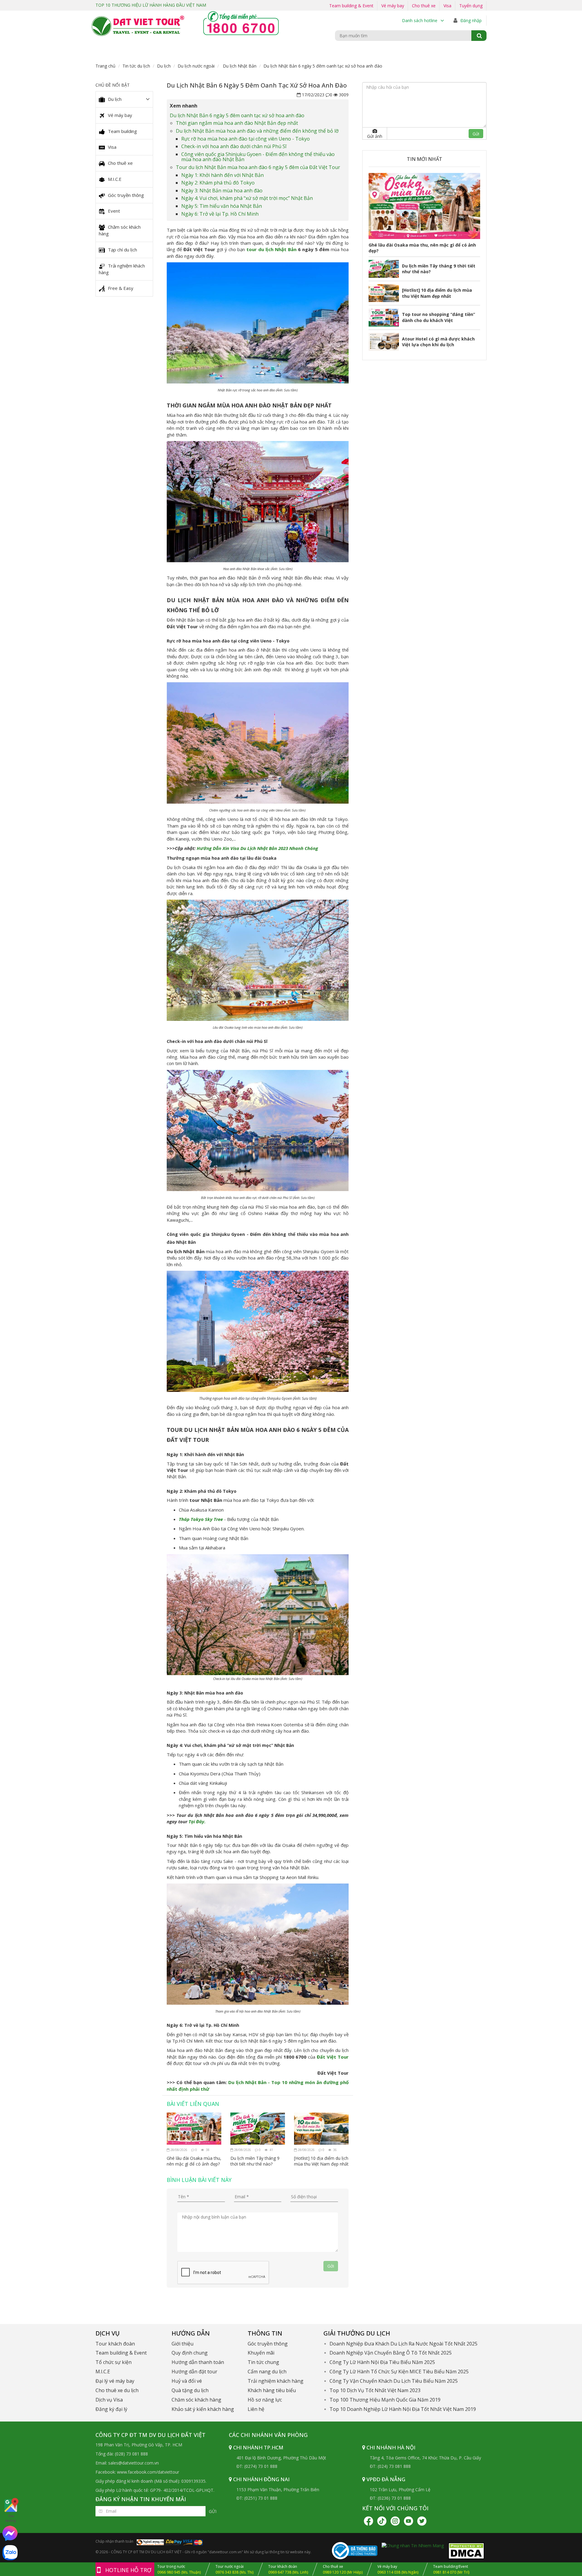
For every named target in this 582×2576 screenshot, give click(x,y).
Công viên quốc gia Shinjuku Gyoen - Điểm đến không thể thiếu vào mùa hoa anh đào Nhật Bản (258, 157)
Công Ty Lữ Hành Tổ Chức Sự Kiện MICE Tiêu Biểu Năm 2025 (399, 2372)
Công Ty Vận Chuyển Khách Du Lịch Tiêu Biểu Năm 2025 (394, 2381)
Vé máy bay (393, 6)
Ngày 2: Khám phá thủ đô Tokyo (219, 183)
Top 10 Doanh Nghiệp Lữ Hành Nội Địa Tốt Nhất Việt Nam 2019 (403, 2409)
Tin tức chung (263, 2362)
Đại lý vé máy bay (115, 2381)
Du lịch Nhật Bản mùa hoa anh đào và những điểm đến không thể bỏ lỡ (257, 131)
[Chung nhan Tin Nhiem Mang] (413, 2545)
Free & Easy (121, 288)
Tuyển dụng (471, 6)
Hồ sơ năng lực (265, 2400)
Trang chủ (105, 66)
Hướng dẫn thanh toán (198, 2362)
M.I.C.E (115, 179)
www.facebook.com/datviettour (148, 2472)
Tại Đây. (197, 1821)
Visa (447, 6)
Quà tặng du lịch (190, 2390)
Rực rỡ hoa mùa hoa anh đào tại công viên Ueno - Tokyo (246, 139)
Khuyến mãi (261, 2353)
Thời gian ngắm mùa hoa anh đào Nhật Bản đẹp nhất (237, 123)
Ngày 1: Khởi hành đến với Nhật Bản (223, 175)
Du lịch (164, 66)
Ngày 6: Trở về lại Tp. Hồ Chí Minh (221, 214)
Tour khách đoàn (115, 2344)
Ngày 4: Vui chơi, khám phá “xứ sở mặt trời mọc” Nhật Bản (248, 198)
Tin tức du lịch (136, 66)
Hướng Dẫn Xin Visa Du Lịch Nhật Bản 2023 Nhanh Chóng (257, 848)
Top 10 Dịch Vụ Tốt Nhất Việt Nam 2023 (375, 2390)
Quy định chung (190, 2353)
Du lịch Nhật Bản (239, 66)
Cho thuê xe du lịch (117, 2390)
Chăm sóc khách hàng (120, 230)
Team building (122, 131)
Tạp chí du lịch (122, 250)
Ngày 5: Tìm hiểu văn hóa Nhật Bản (223, 206)
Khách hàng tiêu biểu (272, 2390)
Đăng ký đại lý (111, 2409)
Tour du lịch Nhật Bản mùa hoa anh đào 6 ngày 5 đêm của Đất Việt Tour (259, 167)
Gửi (213, 2511)
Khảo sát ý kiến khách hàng (203, 2409)
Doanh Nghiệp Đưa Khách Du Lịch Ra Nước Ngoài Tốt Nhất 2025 (403, 2344)
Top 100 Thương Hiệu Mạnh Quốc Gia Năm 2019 (385, 2400)
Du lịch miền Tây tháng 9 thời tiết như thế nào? (255, 2161)
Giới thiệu (182, 2344)
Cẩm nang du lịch (267, 2372)
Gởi (331, 2266)
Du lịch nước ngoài (196, 66)
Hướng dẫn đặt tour (194, 2372)
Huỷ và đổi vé (187, 2381)
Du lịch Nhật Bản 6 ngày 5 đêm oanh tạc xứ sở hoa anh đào (238, 115)
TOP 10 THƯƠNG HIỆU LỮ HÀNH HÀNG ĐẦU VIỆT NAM (151, 5)
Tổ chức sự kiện (114, 2362)
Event (114, 211)
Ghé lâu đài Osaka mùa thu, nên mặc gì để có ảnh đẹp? (194, 2161)
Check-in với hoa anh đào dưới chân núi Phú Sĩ (234, 146)
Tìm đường (11, 2518)
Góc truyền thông (126, 195)
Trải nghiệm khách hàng (122, 269)
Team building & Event (351, 6)
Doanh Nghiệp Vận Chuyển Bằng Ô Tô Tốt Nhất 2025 (391, 2353)
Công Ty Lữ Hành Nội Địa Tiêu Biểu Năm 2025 (382, 2362)
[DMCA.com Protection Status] (466, 2550)
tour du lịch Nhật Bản (271, 249)
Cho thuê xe (424, 6)
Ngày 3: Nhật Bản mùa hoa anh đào (222, 191)
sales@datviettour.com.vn (134, 2463)
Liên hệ (256, 2409)
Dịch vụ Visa (109, 2400)
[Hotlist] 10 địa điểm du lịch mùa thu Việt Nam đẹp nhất (321, 2161)
